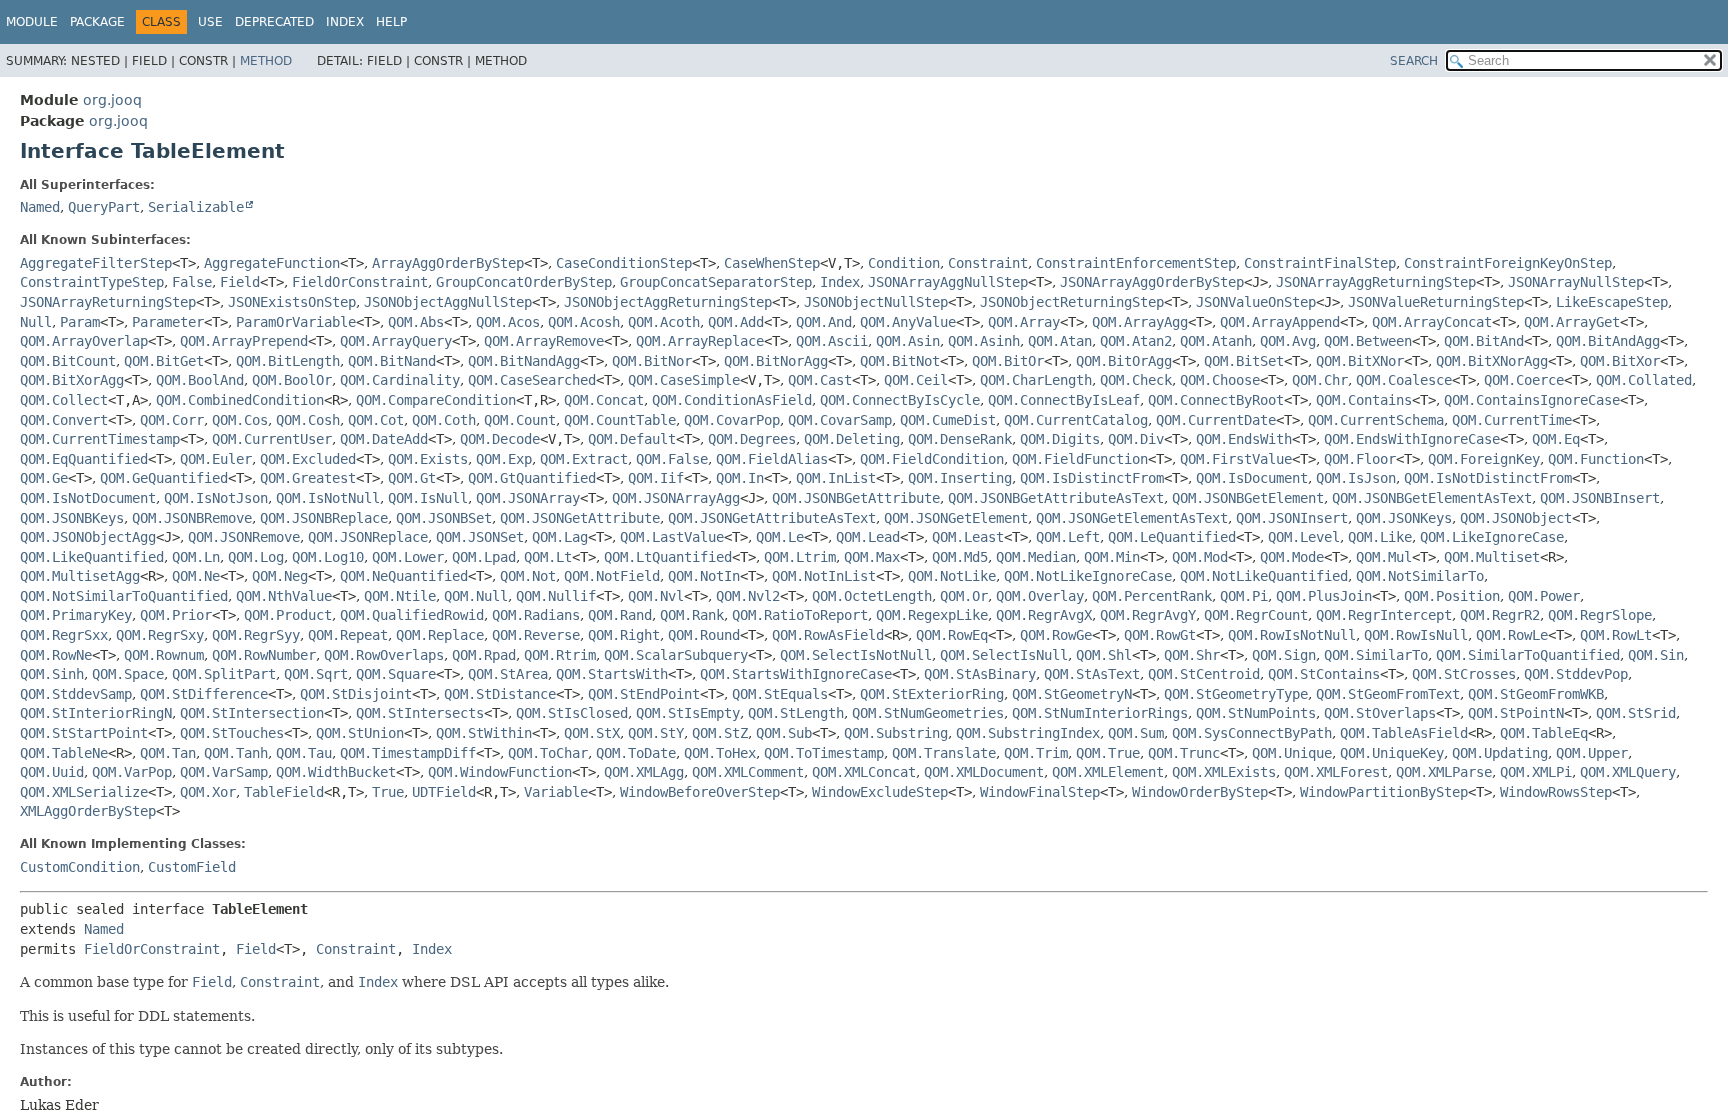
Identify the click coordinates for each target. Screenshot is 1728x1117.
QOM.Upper (1592, 753)
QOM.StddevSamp (76, 694)
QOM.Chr (1320, 380)
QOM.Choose (1220, 380)
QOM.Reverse (536, 635)
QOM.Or (964, 596)
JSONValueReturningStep (1436, 302)
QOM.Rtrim (560, 655)
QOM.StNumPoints (1256, 713)
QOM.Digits (1060, 439)
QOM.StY (656, 733)
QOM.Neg (280, 576)
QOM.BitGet (164, 361)
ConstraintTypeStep (92, 282)
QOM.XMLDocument (984, 772)
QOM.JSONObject (1516, 518)
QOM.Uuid (52, 772)
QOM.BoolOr (292, 380)
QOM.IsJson (1356, 478)
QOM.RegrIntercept (1384, 615)
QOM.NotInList (824, 576)
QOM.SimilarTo (1376, 655)
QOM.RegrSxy (160, 635)
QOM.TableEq (1544, 733)
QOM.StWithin (484, 733)
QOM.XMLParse (1444, 772)
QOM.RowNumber (264, 655)
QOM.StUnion (360, 733)
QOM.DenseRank (960, 439)
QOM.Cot (376, 420)
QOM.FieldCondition (932, 459)
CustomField (192, 867)
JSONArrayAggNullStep (948, 282)
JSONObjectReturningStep (1072, 302)
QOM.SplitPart (224, 674)
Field (240, 282)
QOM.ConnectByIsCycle (900, 400)
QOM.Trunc (1184, 753)
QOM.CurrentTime (1512, 420)
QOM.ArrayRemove (544, 341)
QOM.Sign (1284, 655)
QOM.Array (1024, 322)
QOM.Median (1036, 557)
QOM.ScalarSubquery (676, 655)
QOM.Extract (584, 459)
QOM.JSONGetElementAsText (1132, 518)
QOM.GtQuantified (532, 478)
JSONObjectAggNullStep (448, 302)
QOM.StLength (796, 713)
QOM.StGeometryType (1236, 694)
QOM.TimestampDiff (408, 753)
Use (210, 22)
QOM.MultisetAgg (80, 576)
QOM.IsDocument (1252, 478)
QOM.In (740, 478)
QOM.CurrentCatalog (1076, 420)
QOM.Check (1136, 380)
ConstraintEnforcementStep (1136, 263)
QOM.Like (1380, 537)
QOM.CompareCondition (436, 400)
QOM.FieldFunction (1080, 459)
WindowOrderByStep (1200, 792)
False (192, 282)
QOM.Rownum (164, 655)
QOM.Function (1596, 459)
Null (36, 322)
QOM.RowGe (1056, 635)
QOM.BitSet (1244, 361)
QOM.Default (632, 439)
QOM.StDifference (204, 694)
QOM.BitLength (288, 361)
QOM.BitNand (392, 361)
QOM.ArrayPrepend (244, 341)
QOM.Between (1368, 341)
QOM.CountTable (620, 420)
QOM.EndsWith (1244, 439)
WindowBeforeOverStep (700, 792)
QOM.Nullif (556, 596)
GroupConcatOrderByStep (524, 282)
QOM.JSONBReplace (324, 518)
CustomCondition (80, 867)
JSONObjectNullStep (876, 302)
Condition (904, 263)
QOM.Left (1068, 537)
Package (97, 22)
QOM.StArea (508, 674)
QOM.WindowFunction (500, 772)
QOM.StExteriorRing (932, 694)
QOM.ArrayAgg (1140, 322)
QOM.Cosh (308, 420)
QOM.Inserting (960, 478)
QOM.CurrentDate (1216, 420)
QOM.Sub (784, 733)
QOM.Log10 (328, 557)
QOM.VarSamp (224, 772)
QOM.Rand (620, 615)
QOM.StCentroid (1204, 674)
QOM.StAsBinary (980, 674)
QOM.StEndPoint (644, 694)
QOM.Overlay (1040, 596)
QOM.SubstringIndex (1028, 733)
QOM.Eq (1556, 439)
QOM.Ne (196, 576)
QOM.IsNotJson (216, 498)
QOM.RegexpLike (932, 615)
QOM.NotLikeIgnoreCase (1088, 576)
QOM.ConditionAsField (732, 400)
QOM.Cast (820, 380)
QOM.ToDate (636, 753)
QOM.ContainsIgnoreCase (1532, 400)
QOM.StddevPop (1576, 674)
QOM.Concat (604, 400)
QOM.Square (396, 674)
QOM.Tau (304, 753)
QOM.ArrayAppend (1280, 322)
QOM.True (1108, 753)
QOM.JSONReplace (368, 537)
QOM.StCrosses (1464, 674)
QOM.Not (528, 576)
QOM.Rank (692, 615)
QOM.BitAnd (1484, 341)
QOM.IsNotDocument (88, 498)
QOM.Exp (504, 459)
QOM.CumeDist (948, 420)
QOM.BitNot (900, 361)
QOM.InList (836, 478)
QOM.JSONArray (528, 498)
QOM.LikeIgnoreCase (1492, 537)
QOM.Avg (1288, 341)
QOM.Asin (908, 341)
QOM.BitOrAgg (1124, 361)
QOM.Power (1544, 596)
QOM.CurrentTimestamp (100, 439)
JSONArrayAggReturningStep (1376, 282)
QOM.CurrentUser (272, 439)
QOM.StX (592, 733)
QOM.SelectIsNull (1004, 655)
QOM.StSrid (1636, 713)
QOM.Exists (428, 459)
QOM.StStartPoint (84, 733)
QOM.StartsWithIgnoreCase (796, 674)
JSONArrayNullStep (1576, 282)
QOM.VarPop (132, 772)
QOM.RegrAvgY (1148, 615)
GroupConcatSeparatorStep (716, 282)
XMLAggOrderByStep (88, 811)
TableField (284, 792)
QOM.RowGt (1160, 635)
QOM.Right (624, 635)
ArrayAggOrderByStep (448, 263)
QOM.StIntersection (252, 713)
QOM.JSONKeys (1404, 518)
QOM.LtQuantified (668, 557)
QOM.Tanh (236, 753)
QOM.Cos (240, 420)
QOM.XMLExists (1224, 772)
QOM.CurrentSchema (1376, 420)
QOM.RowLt (1616, 635)
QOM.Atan (1060, 341)
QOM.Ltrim (800, 557)
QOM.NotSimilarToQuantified (124, 596)
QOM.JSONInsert (1292, 518)
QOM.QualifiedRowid (412, 615)
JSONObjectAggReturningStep (668, 302)
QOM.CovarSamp (840, 420)
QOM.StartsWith (612, 674)
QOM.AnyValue (908, 322)
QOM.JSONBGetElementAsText (1432, 498)
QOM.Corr (172, 420)
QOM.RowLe (1512, 635)
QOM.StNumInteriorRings (1100, 713)
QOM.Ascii (832, 341)
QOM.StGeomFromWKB (1536, 694)
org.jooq (112, 100)
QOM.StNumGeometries (928, 713)
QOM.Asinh (984, 341)
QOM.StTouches (232, 733)
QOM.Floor (1360, 459)
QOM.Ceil (916, 380)
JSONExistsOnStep (292, 302)
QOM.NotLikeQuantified (1264, 576)
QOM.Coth (444, 420)
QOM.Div (1136, 439)
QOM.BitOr (1008, 361)
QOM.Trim (1036, 753)
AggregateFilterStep (96, 263)
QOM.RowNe (56, 655)
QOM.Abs (416, 322)
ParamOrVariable (296, 322)
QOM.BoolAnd (200, 380)
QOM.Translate (944, 753)
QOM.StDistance (500, 694)
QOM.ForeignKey (1484, 459)
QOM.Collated (1644, 380)
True (388, 792)
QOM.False (672, 459)
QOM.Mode (1292, 557)
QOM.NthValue (284, 596)
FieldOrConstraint (360, 282)
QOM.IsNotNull (328, 498)
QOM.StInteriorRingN (96, 713)
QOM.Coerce (1524, 380)
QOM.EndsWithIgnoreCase (1412, 439)
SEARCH (1414, 61)
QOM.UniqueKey (1392, 753)
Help (391, 22)
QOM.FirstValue (1236, 459)
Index (345, 22)
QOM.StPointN (1516, 713)
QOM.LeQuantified (1172, 537)
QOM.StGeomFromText (1388, 694)
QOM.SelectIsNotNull (856, 655)
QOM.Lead (868, 537)
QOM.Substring (896, 733)
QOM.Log (256, 557)
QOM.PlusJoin (1324, 596)
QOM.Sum (1136, 733)
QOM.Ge (44, 478)
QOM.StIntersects (420, 713)
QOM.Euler (216, 459)
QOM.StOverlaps (1380, 713)
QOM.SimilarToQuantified (1528, 655)
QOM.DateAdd (384, 439)
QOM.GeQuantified (164, 478)
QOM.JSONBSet (444, 518)
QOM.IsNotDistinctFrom (1488, 478)
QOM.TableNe (64, 753)
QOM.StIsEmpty (688, 713)
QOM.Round (704, 635)
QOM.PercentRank (1152, 596)
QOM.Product (288, 615)
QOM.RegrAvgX (1044, 615)
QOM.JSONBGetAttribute (856, 498)
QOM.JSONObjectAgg (88, 537)
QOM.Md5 (960, 557)
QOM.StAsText (1092, 674)
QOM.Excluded (308, 459)
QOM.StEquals (780, 694)
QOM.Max (872, 557)
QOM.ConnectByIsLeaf (1064, 400)
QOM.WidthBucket (336, 772)
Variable (556, 792)
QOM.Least (968, 537)
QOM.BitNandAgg (524, 361)
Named (40, 207)
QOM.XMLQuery (1628, 772)
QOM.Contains (1364, 400)
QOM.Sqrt (316, 674)
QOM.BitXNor (1360, 361)
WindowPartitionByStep (1384, 792)
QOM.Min (1112, 557)
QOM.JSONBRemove (192, 518)
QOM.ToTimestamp (824, 753)
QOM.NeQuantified (404, 576)
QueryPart (104, 207)
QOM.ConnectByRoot (1216, 400)
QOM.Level (1304, 537)
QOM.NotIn (704, 576)
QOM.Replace (440, 635)
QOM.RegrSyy (256, 635)
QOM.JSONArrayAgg (676, 498)
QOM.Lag (560, 537)
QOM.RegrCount (1256, 615)
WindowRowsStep (1556, 792)
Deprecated (274, 22)
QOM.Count (520, 420)
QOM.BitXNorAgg (1492, 361)
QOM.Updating (1500, 753)
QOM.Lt (548, 557)
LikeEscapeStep (1612, 302)
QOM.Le (780, 537)
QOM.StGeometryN (1072, 694)
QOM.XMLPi (1536, 772)
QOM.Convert (64, 420)
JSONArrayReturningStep (108, 302)
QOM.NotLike (952, 576)
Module (32, 22)
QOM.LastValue (672, 537)
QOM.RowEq (952, 635)
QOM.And (824, 322)
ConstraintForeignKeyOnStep (1508, 263)
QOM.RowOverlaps (384, 655)
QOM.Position (1452, 596)
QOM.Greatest (308, 478)
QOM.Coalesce (1404, 380)
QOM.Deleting (852, 439)
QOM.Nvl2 (748, 596)
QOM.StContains (1324, 674)
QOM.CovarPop (732, 420)
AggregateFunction (272, 263)
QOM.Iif (656, 478)
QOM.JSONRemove (244, 537)
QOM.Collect (64, 400)
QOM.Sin (1656, 655)
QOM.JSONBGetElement (1248, 498)
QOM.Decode (500, 439)
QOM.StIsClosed (572, 713)
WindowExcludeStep (880, 792)
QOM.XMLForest (1336, 772)
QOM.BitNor (652, 361)
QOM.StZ (720, 733)
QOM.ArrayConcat (1432, 322)
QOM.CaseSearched (532, 380)
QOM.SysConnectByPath (1252, 733)
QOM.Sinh (52, 674)
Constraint (988, 263)
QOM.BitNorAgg (776, 361)
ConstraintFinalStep (1320, 263)
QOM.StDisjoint (356, 694)
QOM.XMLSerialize (84, 792)
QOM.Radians (536, 615)
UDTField (444, 792)
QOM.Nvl (656, 596)
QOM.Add (736, 322)
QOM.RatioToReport (800, 615)
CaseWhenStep (772, 263)
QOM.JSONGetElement (956, 518)
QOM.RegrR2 (1500, 615)
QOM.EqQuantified (84, 459)
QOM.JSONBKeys (72, 518)
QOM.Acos (508, 322)
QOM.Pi (1244, 596)
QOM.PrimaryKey (76, 615)
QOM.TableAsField (1404, 733)
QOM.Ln (196, 557)
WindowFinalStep (1040, 792)
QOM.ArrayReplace (700, 341)
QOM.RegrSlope (1600, 615)
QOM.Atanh (1216, 341)
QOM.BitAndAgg (1608, 341)
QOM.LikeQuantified (92, 557)
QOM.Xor (208, 792)
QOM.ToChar (548, 753)
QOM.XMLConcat (864, 772)
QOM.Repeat (348, 635)
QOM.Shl (1104, 655)
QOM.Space (128, 674)
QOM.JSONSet (480, 537)
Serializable (196, 207)
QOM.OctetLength (872, 596)
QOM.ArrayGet (1572, 322)
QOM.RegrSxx (64, 635)
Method (266, 61)
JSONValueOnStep (1256, 302)
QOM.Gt (412, 478)
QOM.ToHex (720, 753)
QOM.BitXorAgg (72, 380)
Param (80, 322)
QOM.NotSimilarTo (1420, 576)
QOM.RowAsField (828, 635)
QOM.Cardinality (400, 380)
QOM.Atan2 (1136, 341)
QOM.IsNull (428, 498)
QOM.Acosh (584, 322)
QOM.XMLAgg (644, 772)
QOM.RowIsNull (1416, 635)
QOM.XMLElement (1108, 772)
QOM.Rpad (484, 655)
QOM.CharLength (1036, 380)
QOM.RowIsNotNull (1292, 635)
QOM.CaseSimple (684, 380)
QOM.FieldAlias (772, 459)
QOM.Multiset (1492, 557)
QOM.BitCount (68, 361)
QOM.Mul (1384, 557)
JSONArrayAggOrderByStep (1152, 282)
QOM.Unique (1292, 753)
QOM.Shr (1192, 655)
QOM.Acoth (664, 322)
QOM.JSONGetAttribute (580, 518)
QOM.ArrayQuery (396, 341)
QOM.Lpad (484, 557)
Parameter (168, 322)
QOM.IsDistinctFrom (1092, 478)
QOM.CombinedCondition (240, 400)
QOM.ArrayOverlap (84, 341)
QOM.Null (476, 596)
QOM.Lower (408, 557)
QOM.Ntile (400, 596)
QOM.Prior (176, 615)
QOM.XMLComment (748, 772)
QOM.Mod (1200, 557)
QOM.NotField (612, 576)
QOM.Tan (168, 753)
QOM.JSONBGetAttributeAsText (1056, 498)
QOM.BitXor (1620, 361)
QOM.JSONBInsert (1600, 498)
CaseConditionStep (624, 263)
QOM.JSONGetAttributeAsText (772, 518)
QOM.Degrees (752, 439)
